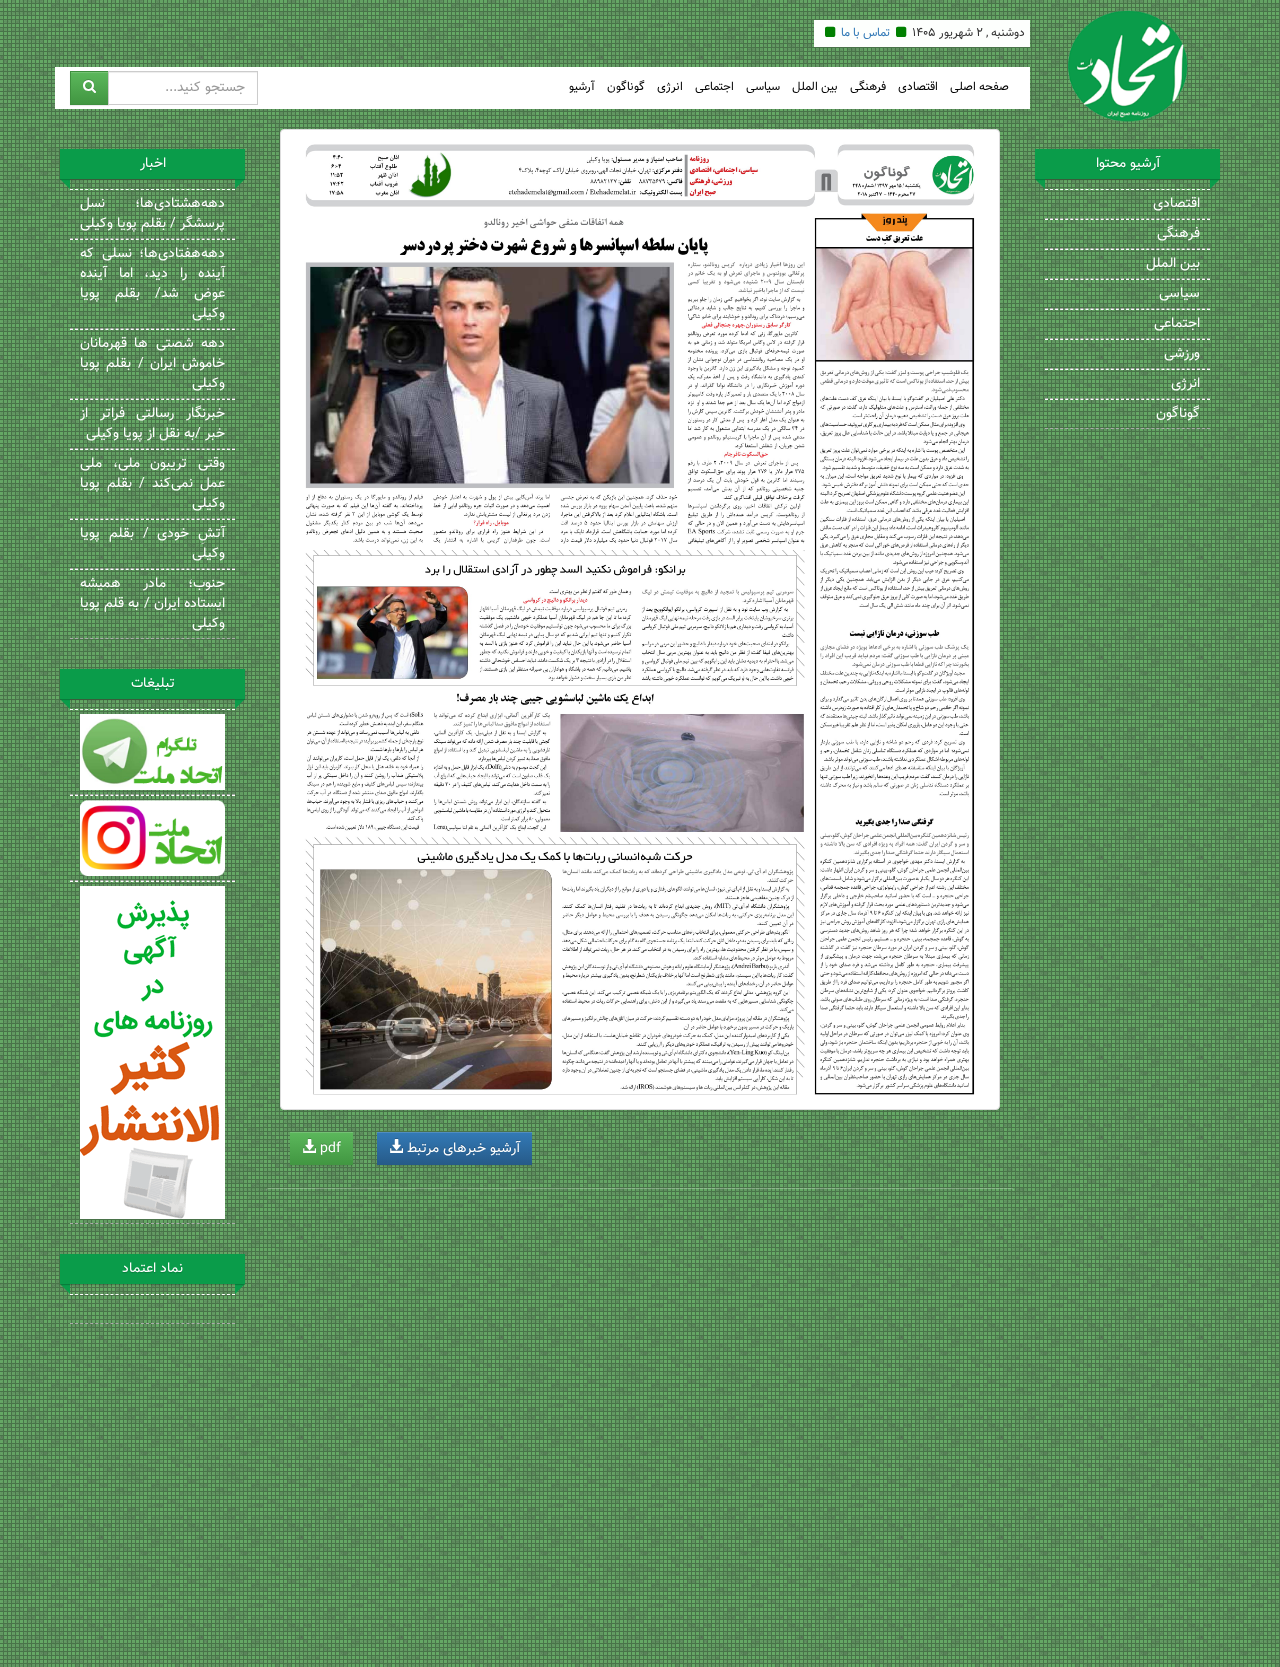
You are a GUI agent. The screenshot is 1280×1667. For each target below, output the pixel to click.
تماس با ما (865, 33)
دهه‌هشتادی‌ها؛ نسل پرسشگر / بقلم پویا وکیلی (152, 214)
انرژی (670, 87)
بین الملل (815, 87)
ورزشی (1182, 354)
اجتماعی (714, 87)
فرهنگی (868, 87)
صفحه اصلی (979, 87)
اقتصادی (918, 87)
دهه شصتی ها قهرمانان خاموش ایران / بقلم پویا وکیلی (152, 364)
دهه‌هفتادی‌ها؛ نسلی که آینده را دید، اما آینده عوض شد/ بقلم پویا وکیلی (152, 284)
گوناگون (626, 87)
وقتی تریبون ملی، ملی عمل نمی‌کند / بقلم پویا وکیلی (152, 484)
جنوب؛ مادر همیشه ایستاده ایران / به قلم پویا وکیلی (152, 604)
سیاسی (763, 87)
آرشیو (582, 87)
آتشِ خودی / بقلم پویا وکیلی (152, 544)
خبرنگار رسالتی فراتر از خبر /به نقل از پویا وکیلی (152, 424)
